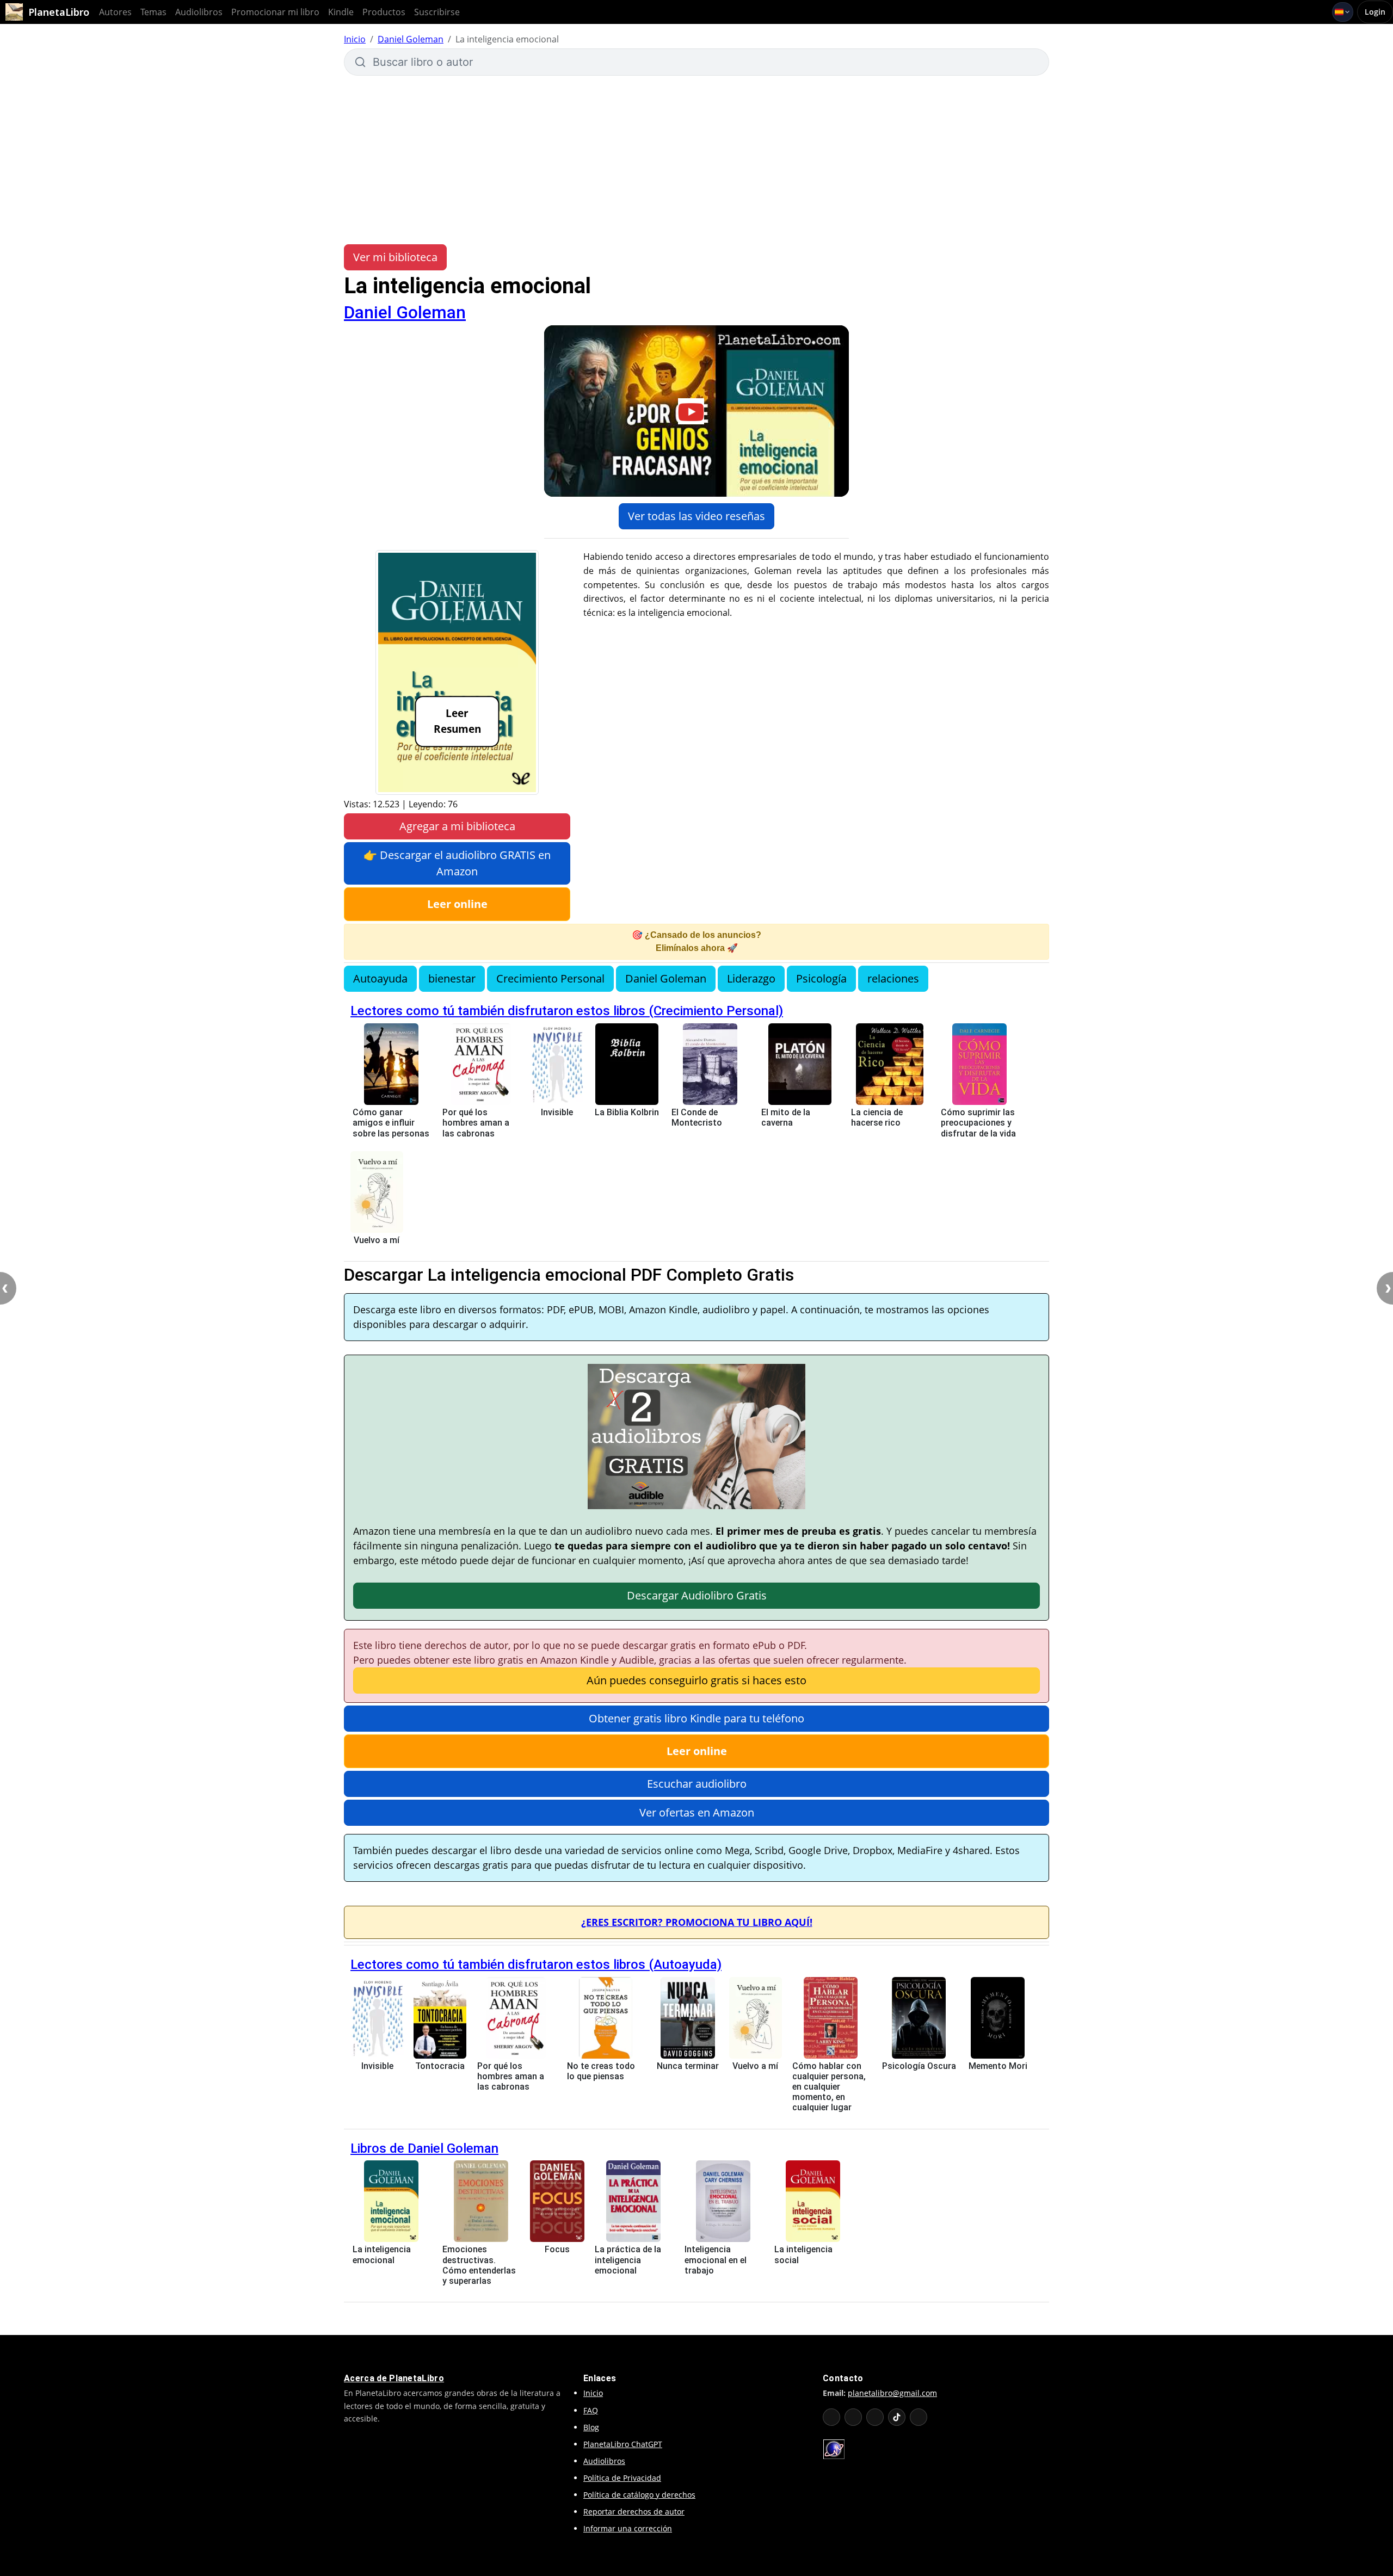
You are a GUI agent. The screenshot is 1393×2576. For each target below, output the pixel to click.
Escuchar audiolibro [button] (697, 1784)
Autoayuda (380, 978)
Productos (384, 12)
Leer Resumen (457, 721)
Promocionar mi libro (275, 12)
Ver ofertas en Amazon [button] (697, 1812)
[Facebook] (853, 2417)
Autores (115, 12)
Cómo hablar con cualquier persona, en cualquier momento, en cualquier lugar (829, 2087)
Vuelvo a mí (377, 1240)
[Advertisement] (696, 160)
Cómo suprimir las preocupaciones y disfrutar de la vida (978, 1123)
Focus (557, 2249)
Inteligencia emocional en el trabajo (716, 2260)
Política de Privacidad (622, 2478)
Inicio (355, 39)
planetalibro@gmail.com (892, 2393)
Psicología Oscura (919, 2066)
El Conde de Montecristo (697, 1117)
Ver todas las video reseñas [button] (696, 516)
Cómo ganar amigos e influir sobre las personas (391, 1123)
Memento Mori (998, 2066)
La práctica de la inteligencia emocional (628, 2260)
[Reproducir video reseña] (696, 411)
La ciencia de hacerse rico (877, 1117)
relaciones (893, 978)
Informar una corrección (628, 2528)
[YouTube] (831, 2417)
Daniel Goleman (411, 39)
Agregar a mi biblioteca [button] (457, 826)
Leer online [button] (457, 904)
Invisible (557, 1112)
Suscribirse (437, 12)
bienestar (452, 978)
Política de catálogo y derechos (639, 2495)
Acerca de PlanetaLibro (394, 2378)
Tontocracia (440, 2066)
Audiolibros (199, 12)
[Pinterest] (919, 2417)
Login (1375, 12)
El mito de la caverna (786, 1117)
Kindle (341, 12)
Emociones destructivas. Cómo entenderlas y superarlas (479, 2265)
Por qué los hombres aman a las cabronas (476, 1123)
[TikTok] (897, 2417)
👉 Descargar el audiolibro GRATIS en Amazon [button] (457, 863)
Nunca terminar (688, 2066)
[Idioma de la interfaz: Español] (1343, 12)
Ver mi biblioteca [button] (395, 257)
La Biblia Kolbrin (627, 1112)
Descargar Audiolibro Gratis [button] (697, 1595)
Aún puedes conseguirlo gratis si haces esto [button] (696, 1680)
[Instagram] (875, 2417)
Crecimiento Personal (550, 978)
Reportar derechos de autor (634, 2512)
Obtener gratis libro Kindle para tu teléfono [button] (696, 1718)
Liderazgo (751, 978)
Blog (591, 2427)
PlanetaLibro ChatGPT (623, 2444)
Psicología (821, 978)
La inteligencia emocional (382, 2254)
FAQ (591, 2410)
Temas (153, 12)
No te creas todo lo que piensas (601, 2071)
